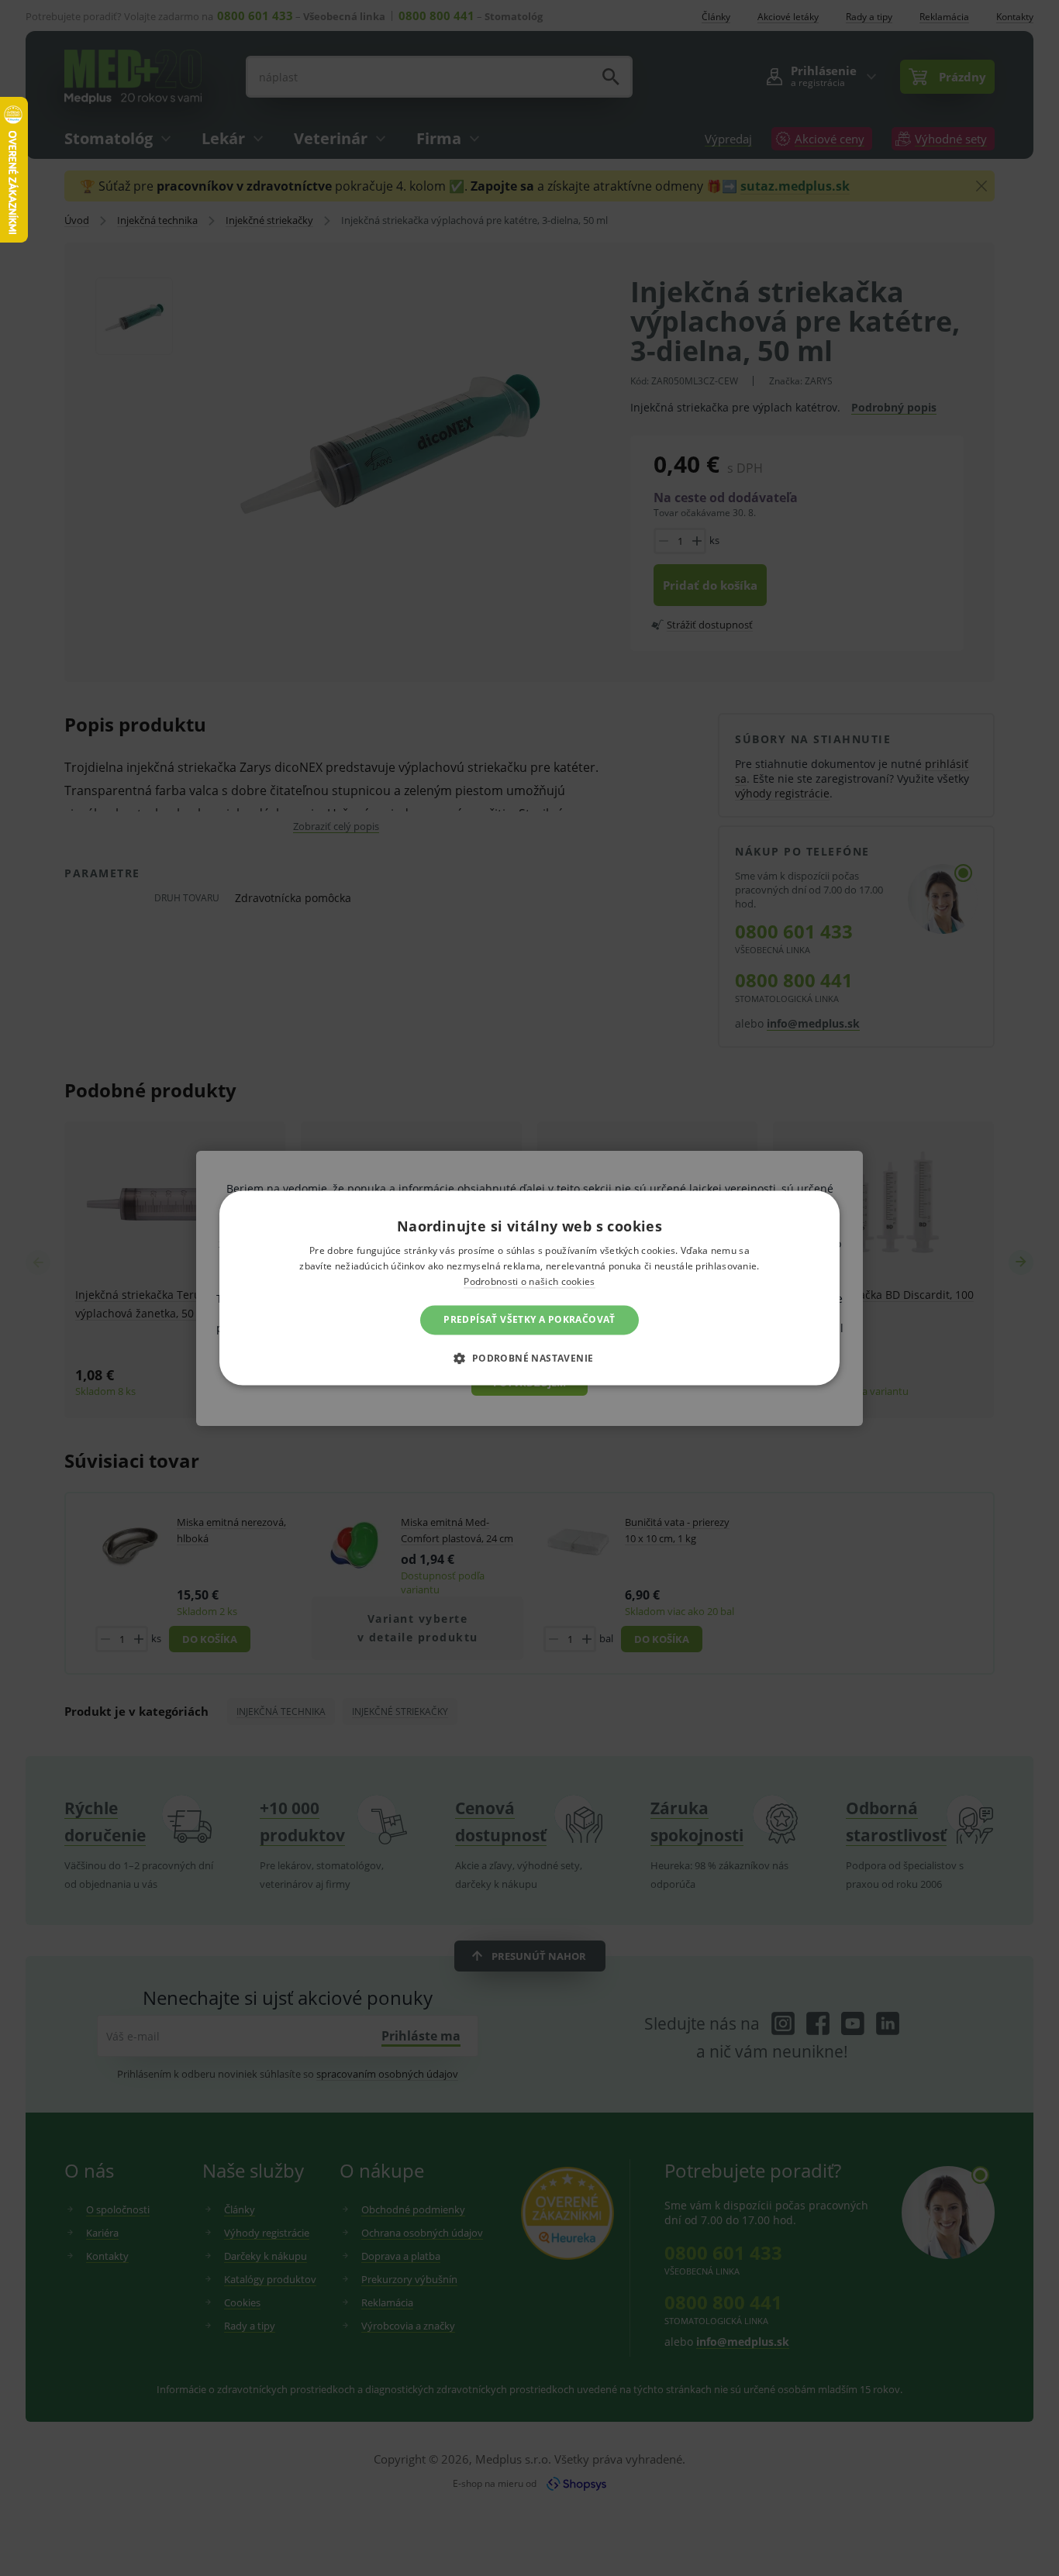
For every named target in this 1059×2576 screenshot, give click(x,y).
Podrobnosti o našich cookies (529, 1281)
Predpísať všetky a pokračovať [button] (529, 1319)
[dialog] (529, 1288)
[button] (529, 1359)
